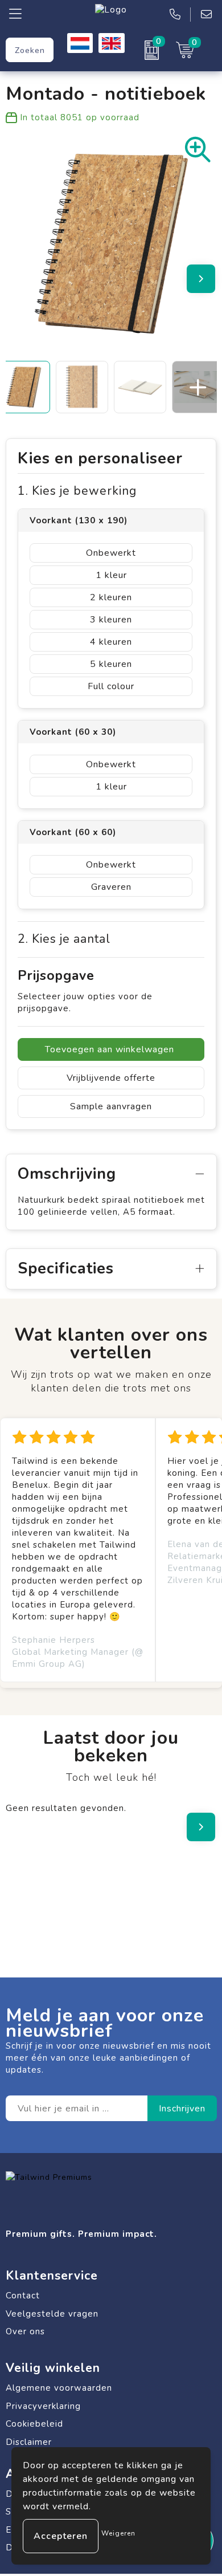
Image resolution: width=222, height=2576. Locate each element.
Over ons (25, 2331)
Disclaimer (29, 2442)
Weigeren (118, 2533)
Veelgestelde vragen (52, 2314)
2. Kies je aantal (64, 939)
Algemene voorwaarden (59, 2388)
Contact (23, 2296)
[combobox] (30, 50)
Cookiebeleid (34, 2424)
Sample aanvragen (111, 1106)
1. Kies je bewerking (77, 491)
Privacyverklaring (43, 2406)
